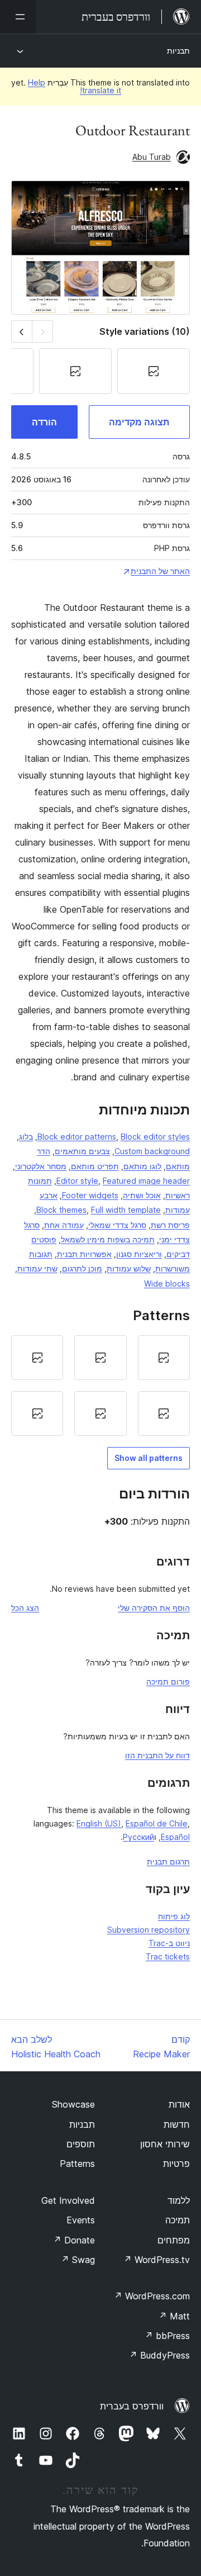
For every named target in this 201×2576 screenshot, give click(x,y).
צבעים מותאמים (82, 1151)
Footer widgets (90, 1195)
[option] (164, 1358)
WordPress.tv (157, 2260)
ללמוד (179, 2200)
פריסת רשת (170, 1225)
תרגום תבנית (168, 1861)
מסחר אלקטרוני (41, 1166)
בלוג (26, 1137)
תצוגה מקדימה (139, 422)
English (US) (99, 1823)
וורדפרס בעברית (132, 2406)
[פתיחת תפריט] (18, 17)
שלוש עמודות (129, 1268)
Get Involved (68, 2200)
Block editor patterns (77, 1137)
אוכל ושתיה (142, 1195)
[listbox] (100, 1386)
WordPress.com (152, 2296)
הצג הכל (25, 1608)
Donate (74, 2240)
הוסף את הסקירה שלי (154, 1608)
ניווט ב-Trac (169, 1943)
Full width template (126, 1210)
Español (175, 1837)
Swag (78, 2260)
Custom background (152, 1151)
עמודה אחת (64, 1225)
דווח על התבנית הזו (157, 1755)
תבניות (178, 51)
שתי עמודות (37, 1268)
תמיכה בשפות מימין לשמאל (108, 1239)
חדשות (177, 2124)
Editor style (77, 1181)
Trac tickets (168, 1956)
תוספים (81, 2144)
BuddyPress (159, 2355)
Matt (174, 2316)
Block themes (61, 1210)
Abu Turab (152, 157)
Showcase (73, 2104)
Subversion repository (149, 1930)
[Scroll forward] (21, 331)
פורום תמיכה (168, 1681)
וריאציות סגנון (139, 1254)
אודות (179, 2104)
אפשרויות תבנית (84, 1254)
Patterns (77, 2164)
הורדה (44, 422)
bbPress (167, 2336)
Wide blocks (167, 1284)
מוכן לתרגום (82, 1268)
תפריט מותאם (95, 1166)
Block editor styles (155, 1137)
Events (81, 2220)
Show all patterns (149, 1458)
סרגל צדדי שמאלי (117, 1225)
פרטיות (176, 2164)
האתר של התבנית (160, 571)
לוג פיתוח (174, 1916)
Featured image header (146, 1181)
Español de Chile (157, 1823)
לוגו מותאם (142, 1166)
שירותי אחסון (165, 2144)
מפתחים (174, 2240)
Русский (138, 1837)
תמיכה (178, 2220)
